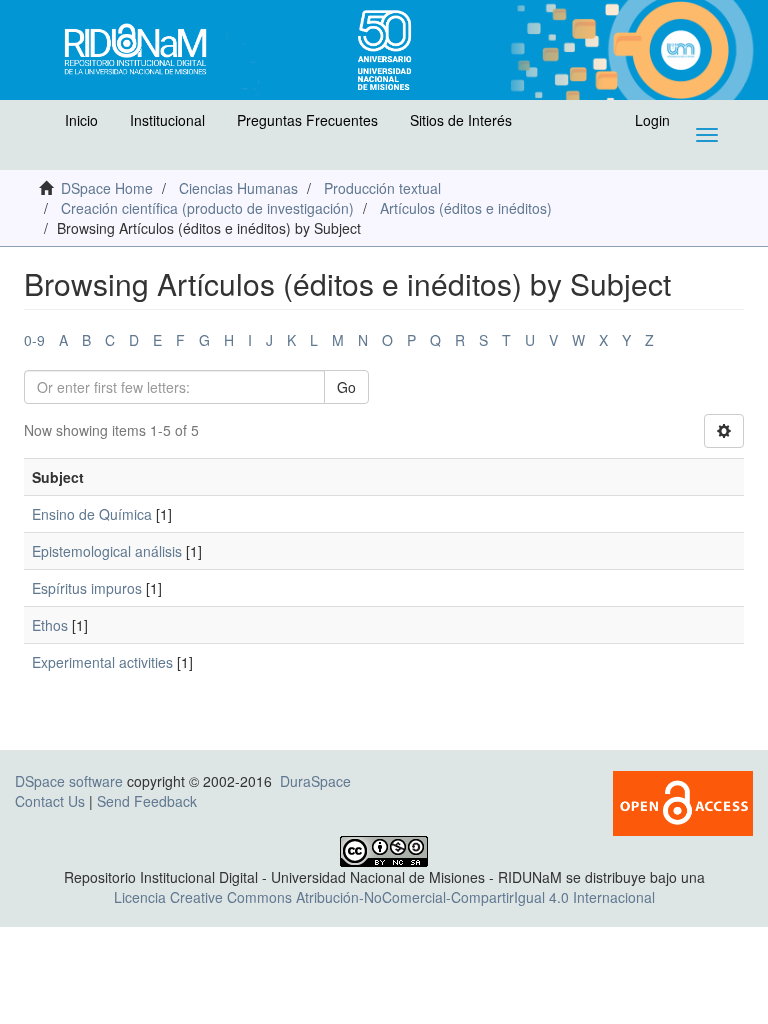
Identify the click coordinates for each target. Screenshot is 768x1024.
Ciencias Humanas (238, 188)
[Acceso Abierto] (683, 801)
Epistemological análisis (107, 551)
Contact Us (50, 801)
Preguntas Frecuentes (307, 120)
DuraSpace (315, 781)
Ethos (50, 625)
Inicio (81, 120)
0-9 (34, 340)
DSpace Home (107, 188)
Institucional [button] (167, 120)
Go (346, 387)
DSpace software (69, 781)
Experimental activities (102, 662)
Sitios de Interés (461, 120)
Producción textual (382, 188)
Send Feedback (147, 801)
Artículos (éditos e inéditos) (466, 208)
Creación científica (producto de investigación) (207, 208)
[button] (37, 125)
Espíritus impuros (87, 588)
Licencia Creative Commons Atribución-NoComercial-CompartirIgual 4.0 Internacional (384, 897)
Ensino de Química (92, 514)
